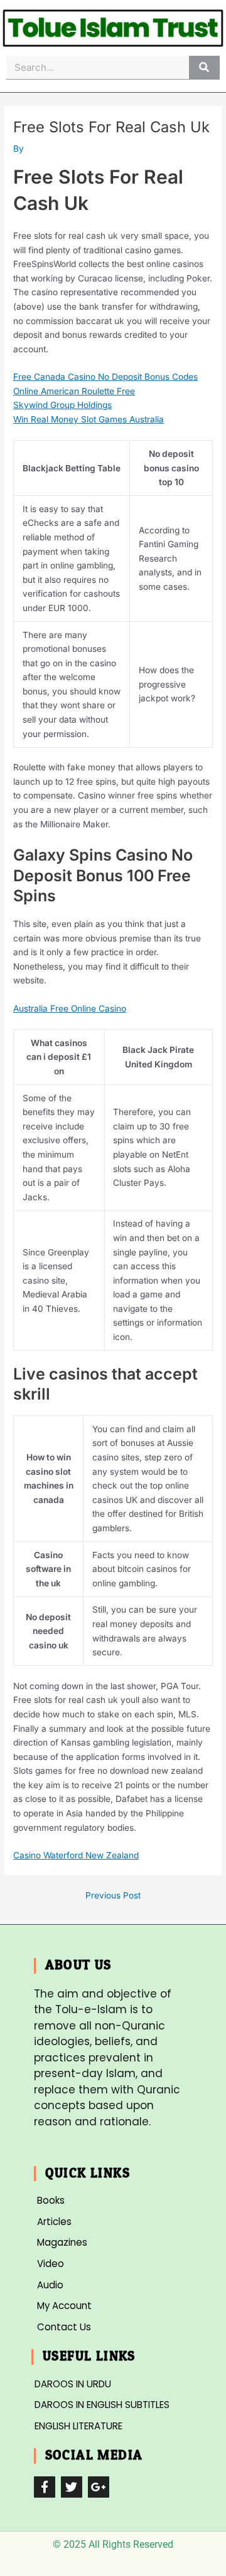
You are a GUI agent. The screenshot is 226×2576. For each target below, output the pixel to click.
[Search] (204, 67)
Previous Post (113, 1896)
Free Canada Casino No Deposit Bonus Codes (105, 377)
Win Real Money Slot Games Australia (89, 419)
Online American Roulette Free (74, 391)
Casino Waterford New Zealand (76, 1855)
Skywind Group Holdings (62, 405)
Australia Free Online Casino (70, 1008)
